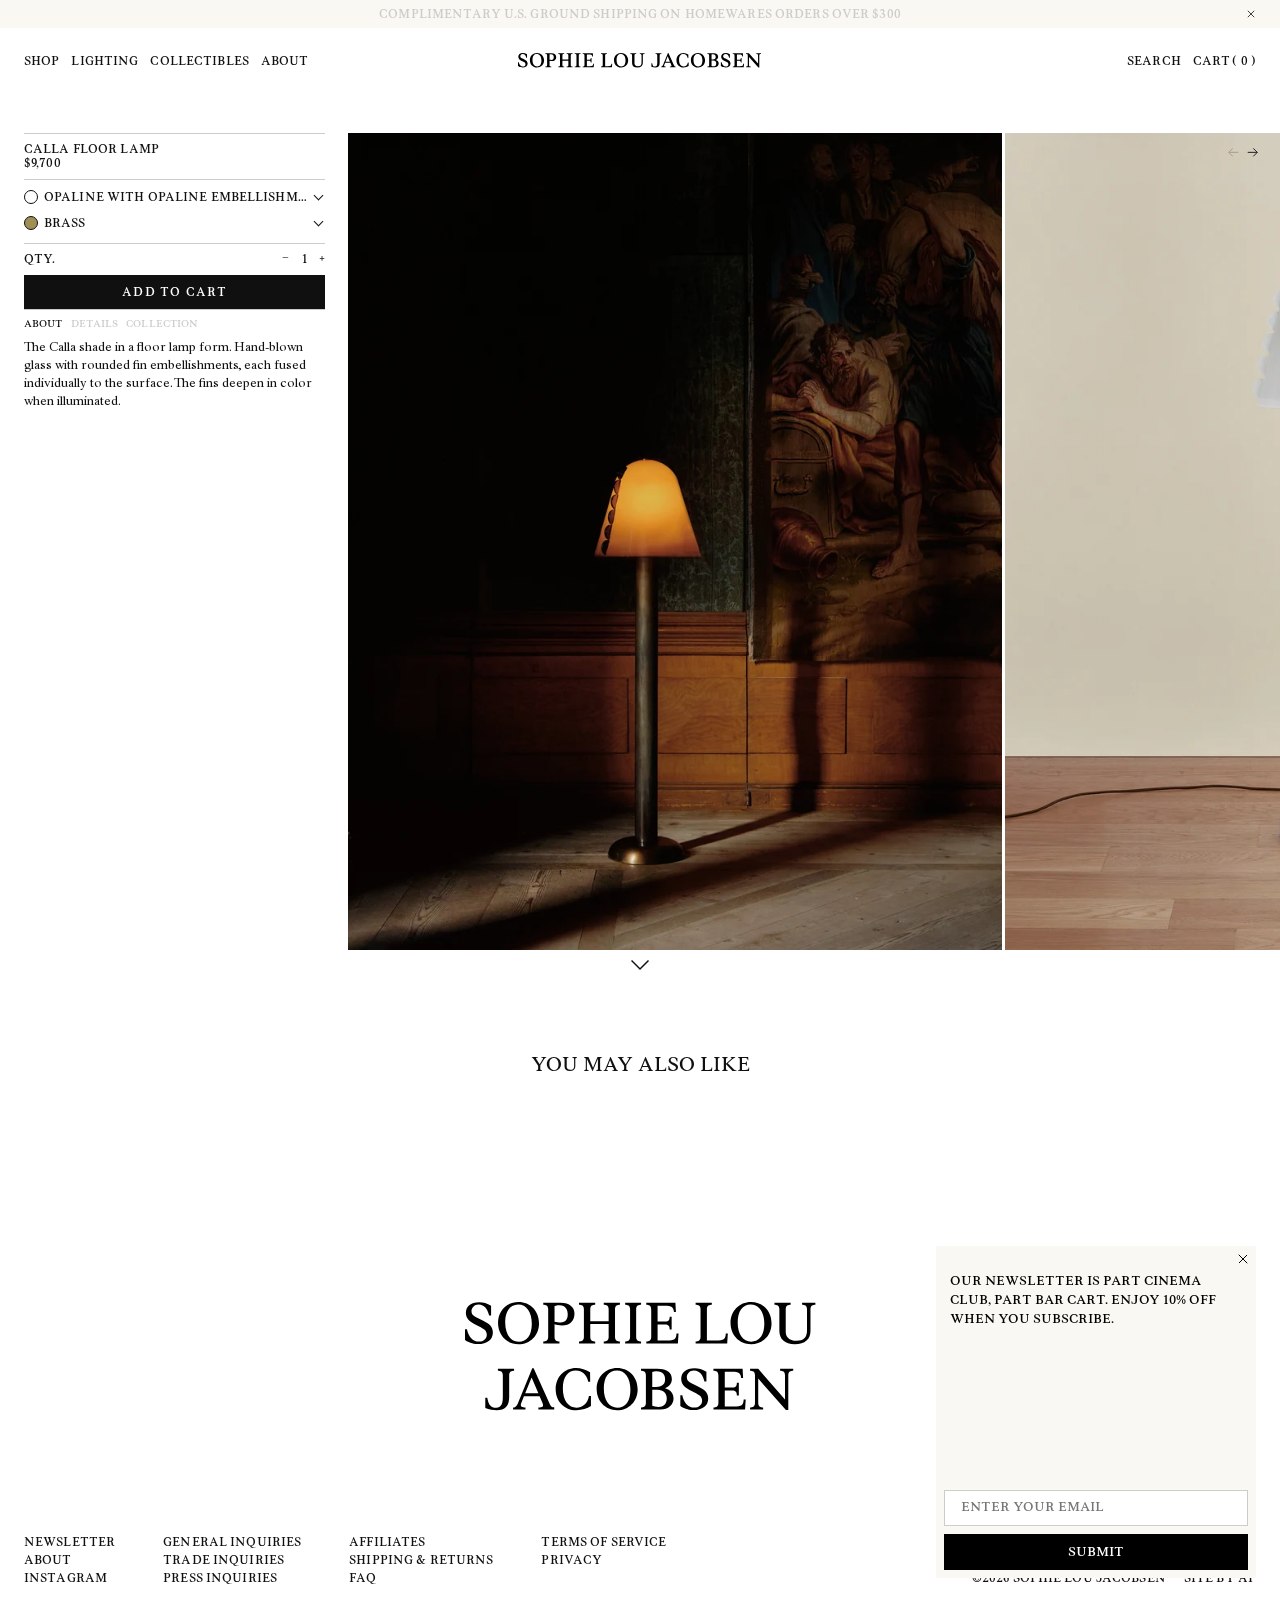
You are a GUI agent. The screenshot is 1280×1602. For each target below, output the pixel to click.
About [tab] (43, 324)
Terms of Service (603, 1542)
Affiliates (387, 1542)
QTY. (39, 259)
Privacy (571, 1560)
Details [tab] (95, 324)
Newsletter (69, 1542)
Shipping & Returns (421, 1560)
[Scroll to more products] (640, 965)
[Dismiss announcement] (1252, 14)
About (285, 61)
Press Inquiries (220, 1578)
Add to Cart (174, 292)
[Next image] (1252, 152)
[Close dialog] (1243, 1259)
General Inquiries (232, 1542)
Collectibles (199, 61)
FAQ (362, 1578)
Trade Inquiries (223, 1560)
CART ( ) (1224, 61)
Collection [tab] (162, 324)
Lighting (104, 61)
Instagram (65, 1578)
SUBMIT (1096, 1552)
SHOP (41, 61)
